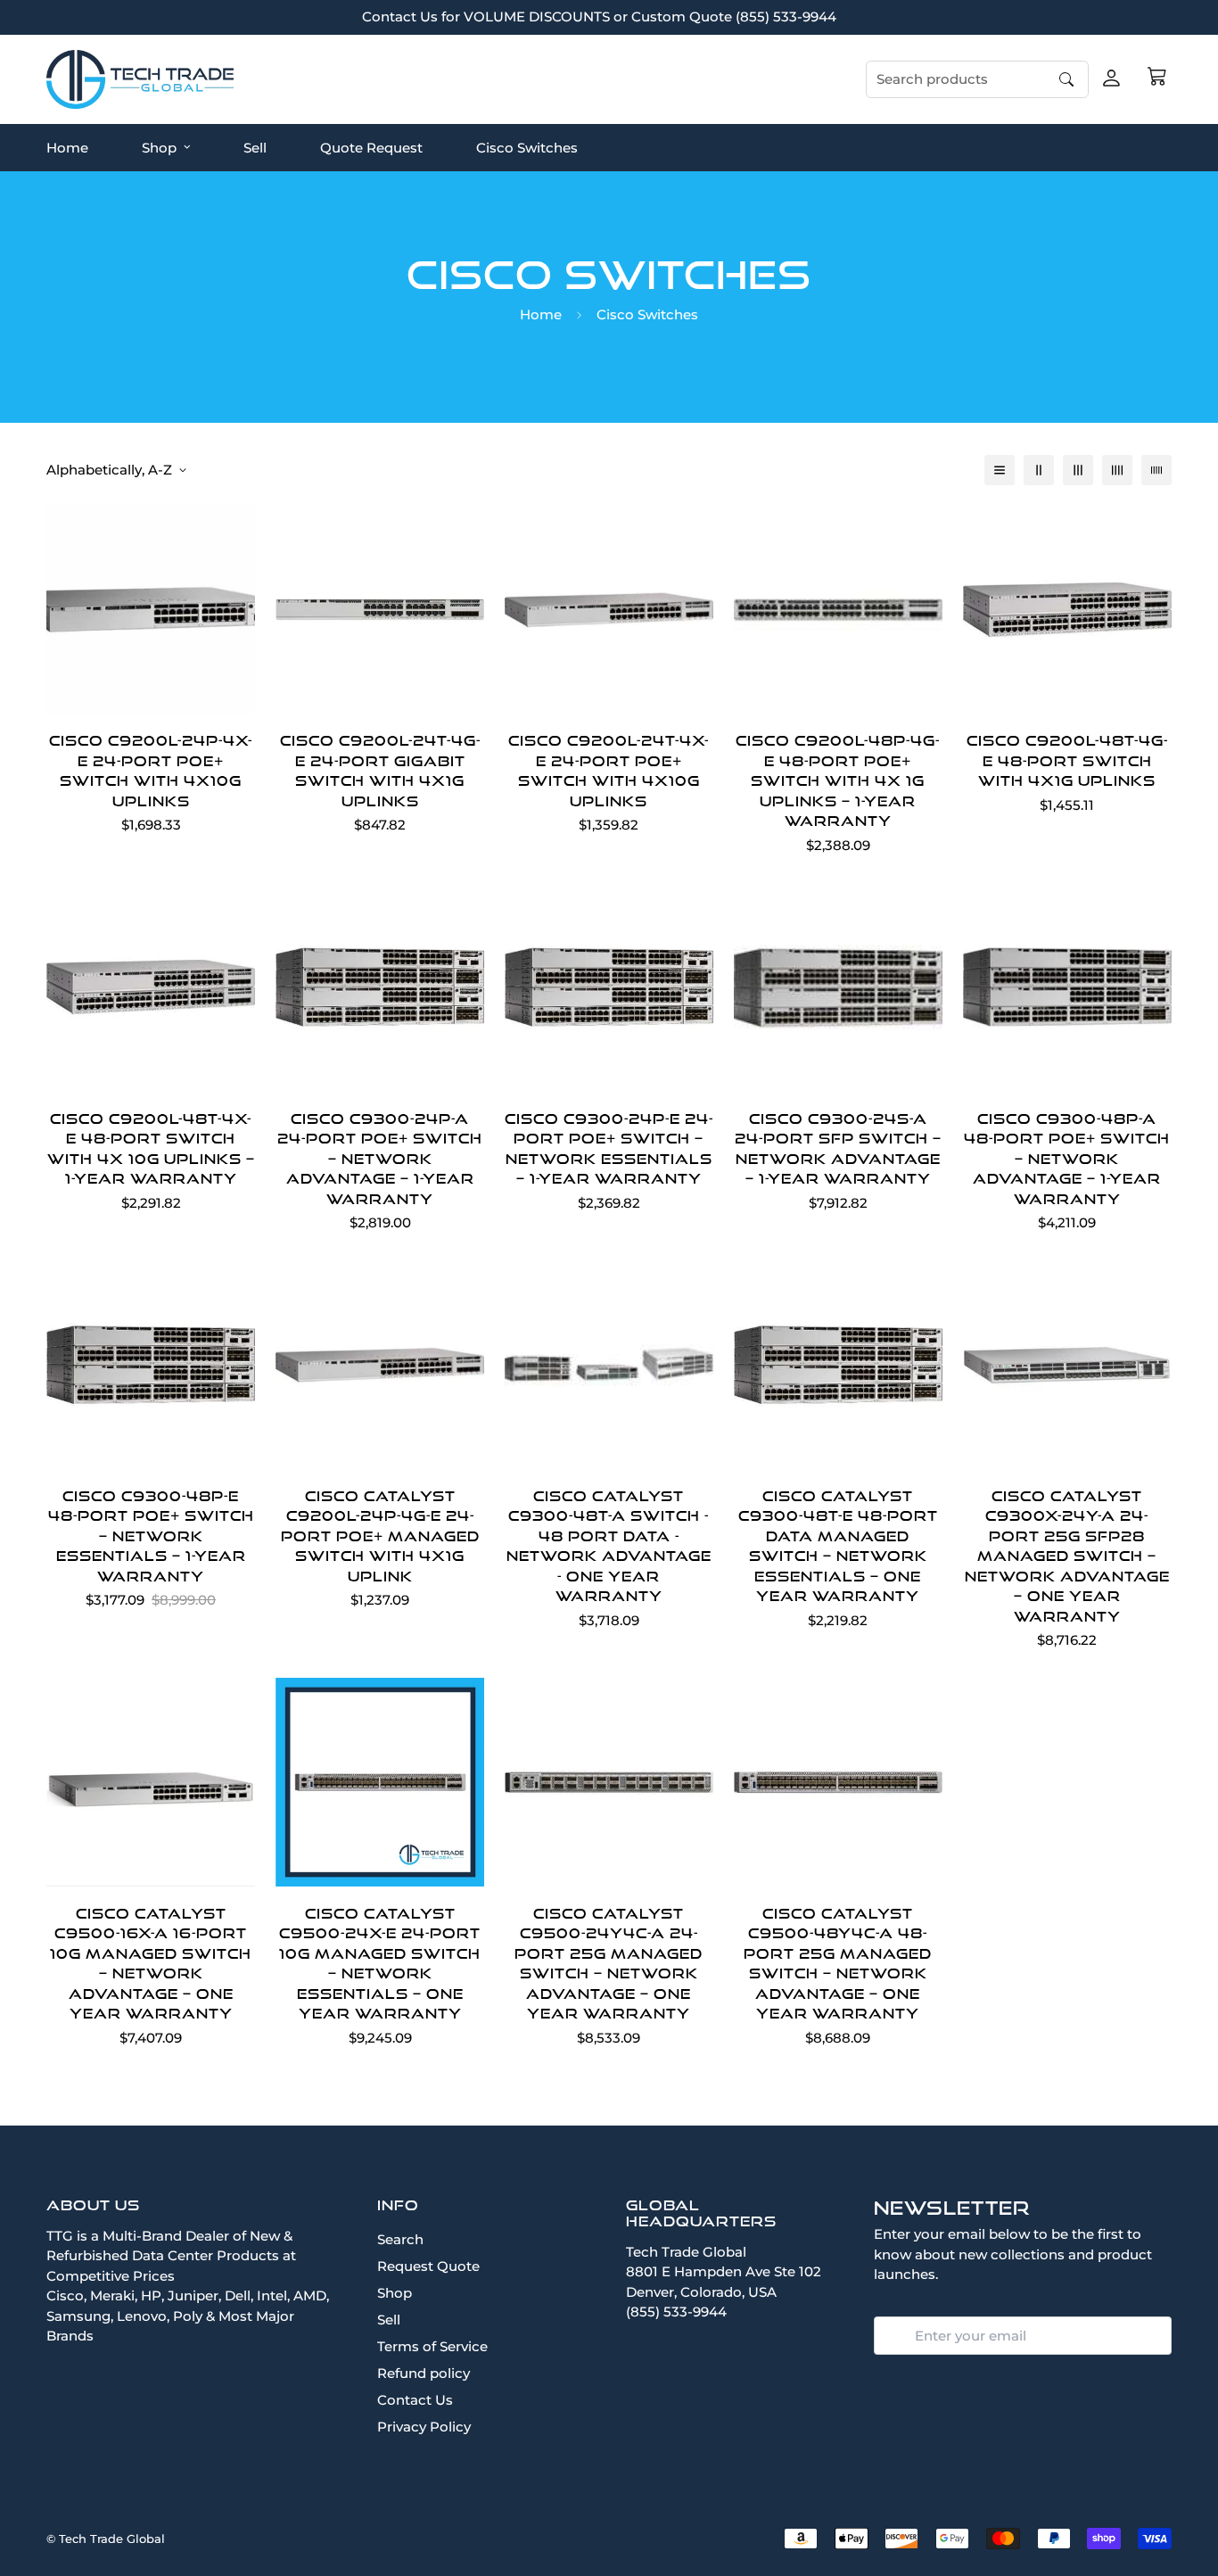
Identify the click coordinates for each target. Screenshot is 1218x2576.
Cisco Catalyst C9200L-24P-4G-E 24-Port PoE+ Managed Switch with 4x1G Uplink (380, 1536)
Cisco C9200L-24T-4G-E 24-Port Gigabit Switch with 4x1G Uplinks (380, 771)
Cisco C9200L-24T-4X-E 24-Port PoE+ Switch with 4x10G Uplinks (609, 771)
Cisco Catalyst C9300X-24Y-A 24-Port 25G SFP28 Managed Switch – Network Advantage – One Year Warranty (1067, 1556)
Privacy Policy (424, 2427)
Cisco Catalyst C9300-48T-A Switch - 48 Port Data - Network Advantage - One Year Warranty (609, 1546)
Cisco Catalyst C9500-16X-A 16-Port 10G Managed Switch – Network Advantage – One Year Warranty (151, 1964)
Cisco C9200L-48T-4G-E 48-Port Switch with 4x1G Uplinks (1067, 760)
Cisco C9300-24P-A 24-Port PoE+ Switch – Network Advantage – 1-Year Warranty (380, 1159)
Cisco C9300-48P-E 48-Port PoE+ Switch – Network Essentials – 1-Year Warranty (151, 1536)
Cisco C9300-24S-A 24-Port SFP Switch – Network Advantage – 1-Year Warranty (838, 1149)
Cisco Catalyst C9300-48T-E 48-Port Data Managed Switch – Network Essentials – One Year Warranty (838, 1546)
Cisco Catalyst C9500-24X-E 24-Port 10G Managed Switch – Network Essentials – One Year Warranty (380, 1964)
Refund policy (424, 2373)
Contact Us (415, 2400)
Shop (159, 147)
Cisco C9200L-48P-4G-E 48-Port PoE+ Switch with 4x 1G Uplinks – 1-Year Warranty (838, 780)
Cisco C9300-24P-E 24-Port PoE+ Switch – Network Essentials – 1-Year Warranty (609, 1149)
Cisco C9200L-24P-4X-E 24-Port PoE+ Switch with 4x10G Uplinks (151, 771)
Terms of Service (432, 2346)
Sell (255, 147)
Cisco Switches (527, 147)
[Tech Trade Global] (140, 79)
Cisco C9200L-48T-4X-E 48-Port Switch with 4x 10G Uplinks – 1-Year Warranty (151, 1149)
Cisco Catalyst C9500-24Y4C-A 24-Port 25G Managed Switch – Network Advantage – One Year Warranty (609, 1964)
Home (67, 147)
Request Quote (428, 2266)
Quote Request (371, 147)
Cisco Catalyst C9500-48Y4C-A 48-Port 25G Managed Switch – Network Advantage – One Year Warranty (838, 1964)
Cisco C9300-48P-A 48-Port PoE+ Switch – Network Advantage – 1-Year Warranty (1067, 1159)
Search (400, 2239)
